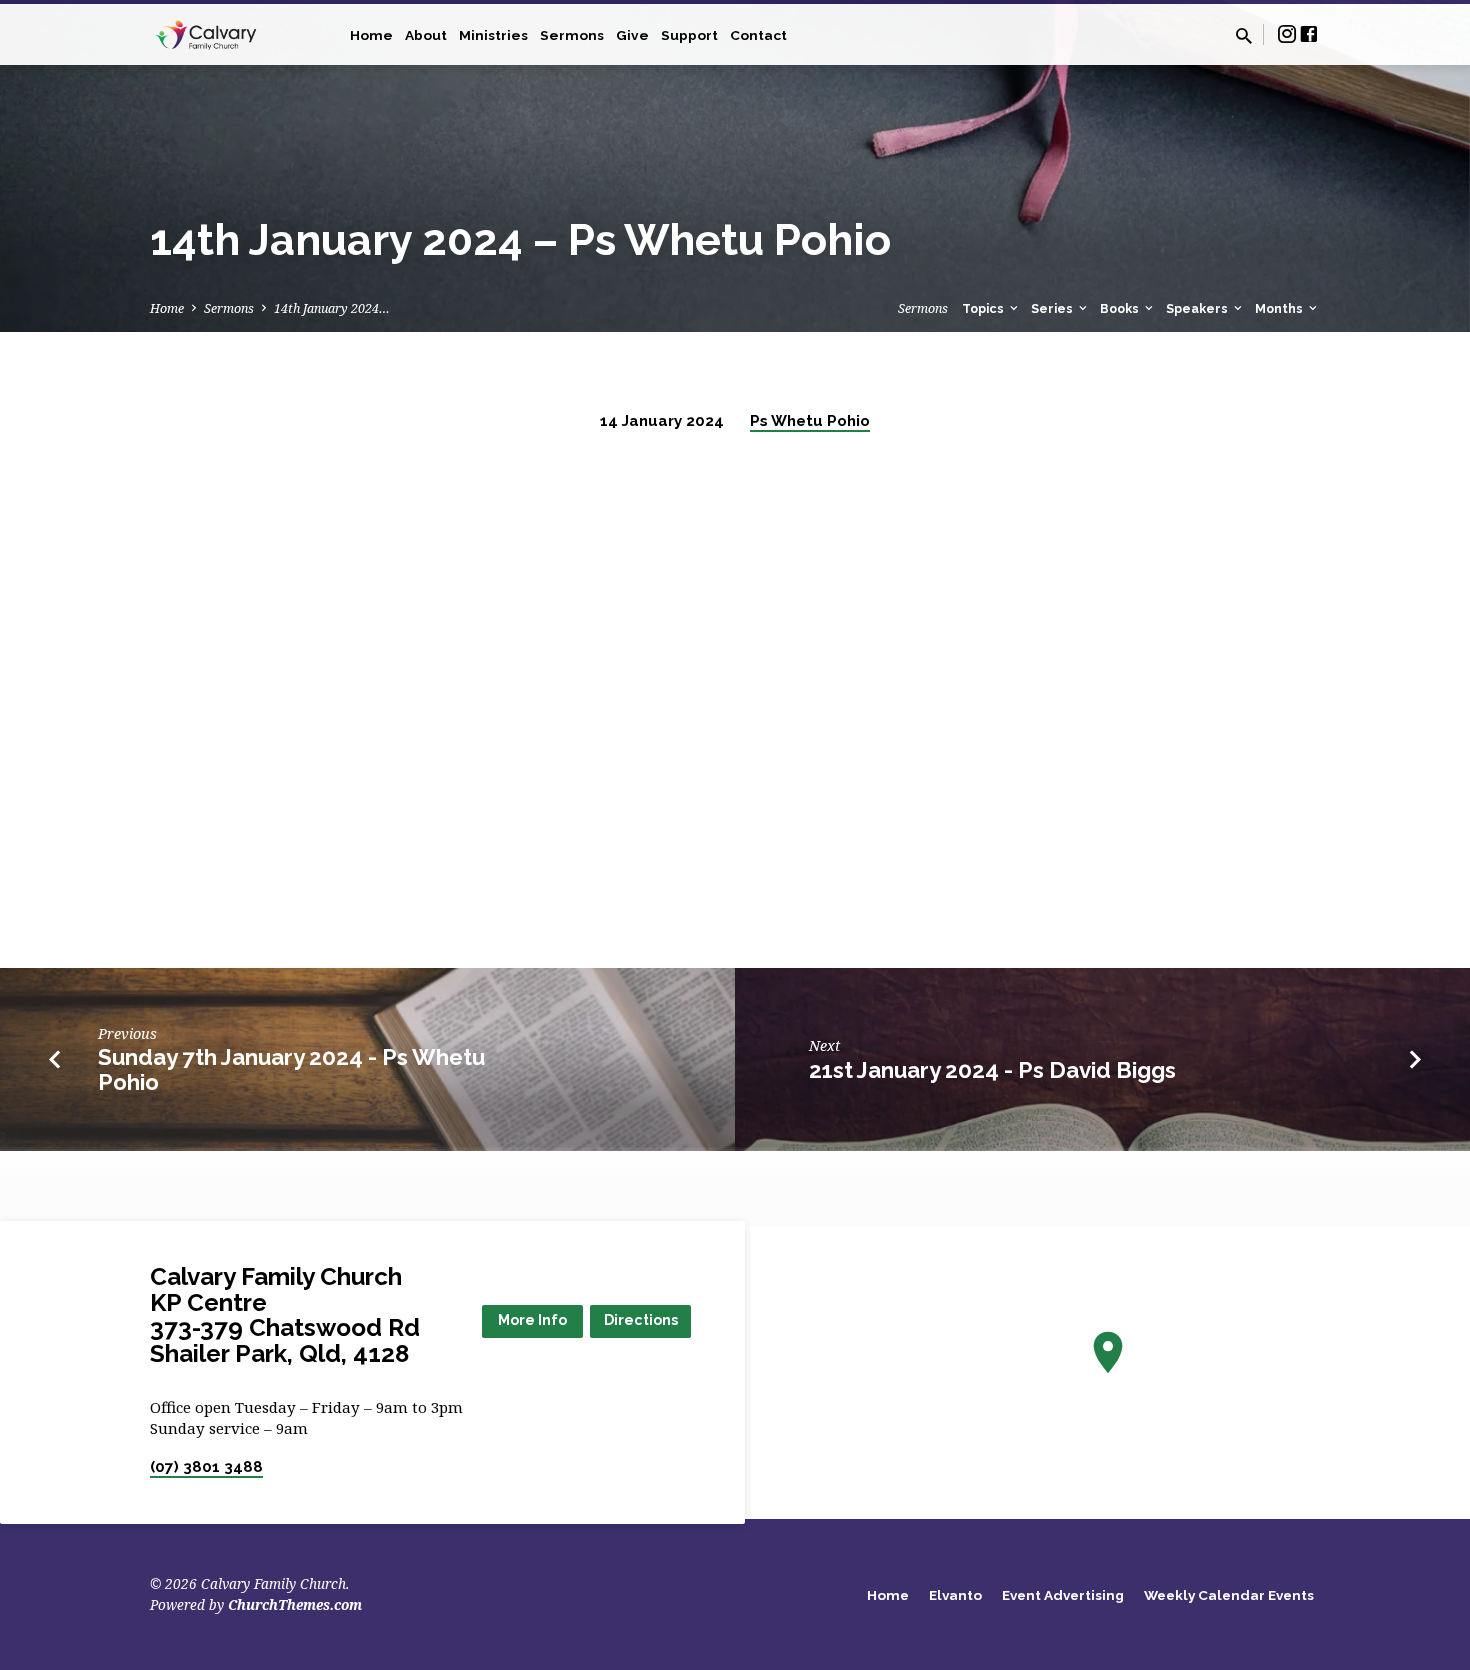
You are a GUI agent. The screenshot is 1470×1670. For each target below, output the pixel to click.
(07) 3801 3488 (206, 1467)
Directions (641, 1320)
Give (632, 35)
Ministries (493, 35)
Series (1053, 308)
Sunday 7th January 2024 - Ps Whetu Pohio (291, 1069)
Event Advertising (1063, 1595)
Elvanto (955, 1595)
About (426, 35)
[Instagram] (1287, 33)
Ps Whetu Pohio (810, 421)
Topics (984, 308)
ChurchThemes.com (295, 1604)
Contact (758, 35)
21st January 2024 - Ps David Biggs (992, 1070)
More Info (532, 1320)
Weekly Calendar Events (1229, 1595)
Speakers (1198, 308)
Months (1280, 308)
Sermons (572, 35)
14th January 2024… (332, 308)
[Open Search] (1244, 35)
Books (1121, 308)
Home (371, 35)
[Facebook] (1309, 33)
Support (689, 35)
